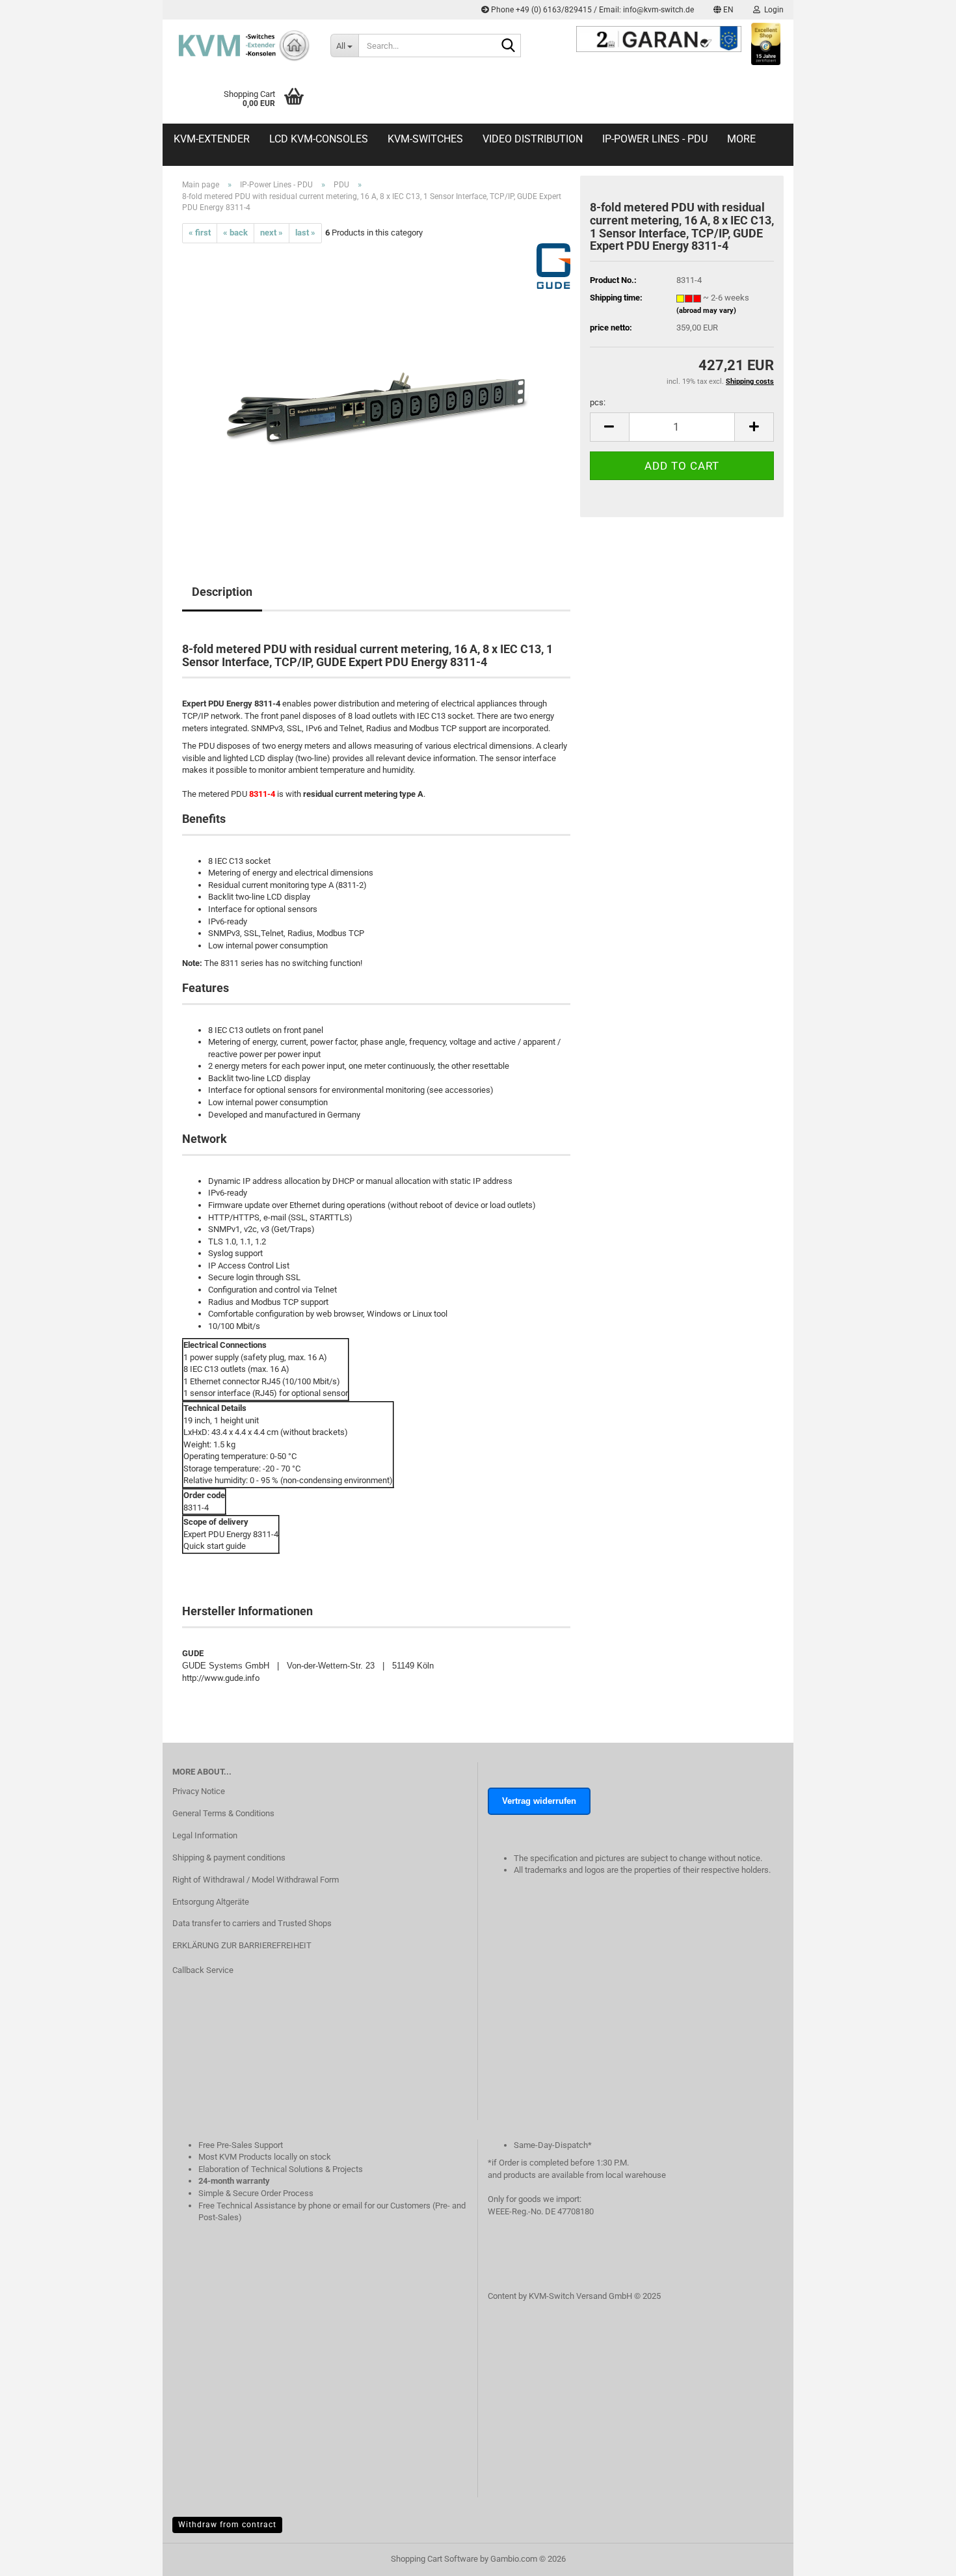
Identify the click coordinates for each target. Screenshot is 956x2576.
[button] (724, 10)
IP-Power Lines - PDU (655, 139)
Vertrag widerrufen (539, 1801)
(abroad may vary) (706, 311)
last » (305, 233)
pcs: (598, 402)
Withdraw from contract (227, 2525)
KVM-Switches (425, 139)
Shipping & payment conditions (229, 1858)
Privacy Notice (199, 1791)
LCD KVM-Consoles (319, 139)
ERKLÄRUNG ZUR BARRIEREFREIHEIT (242, 1945)
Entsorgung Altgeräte (211, 1902)
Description (222, 592)
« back (235, 233)
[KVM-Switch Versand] (242, 46)
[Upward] (920, 2573)
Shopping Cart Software (434, 2559)
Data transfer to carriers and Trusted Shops (252, 1923)
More (741, 139)
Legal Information (205, 1835)
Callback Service (203, 1970)
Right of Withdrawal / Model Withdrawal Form (256, 1880)
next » (272, 233)
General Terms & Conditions (223, 1813)
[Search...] (509, 46)
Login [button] (772, 10)
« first (200, 233)
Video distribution (533, 139)
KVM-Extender (212, 139)
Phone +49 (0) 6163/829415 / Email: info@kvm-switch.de (591, 10)
